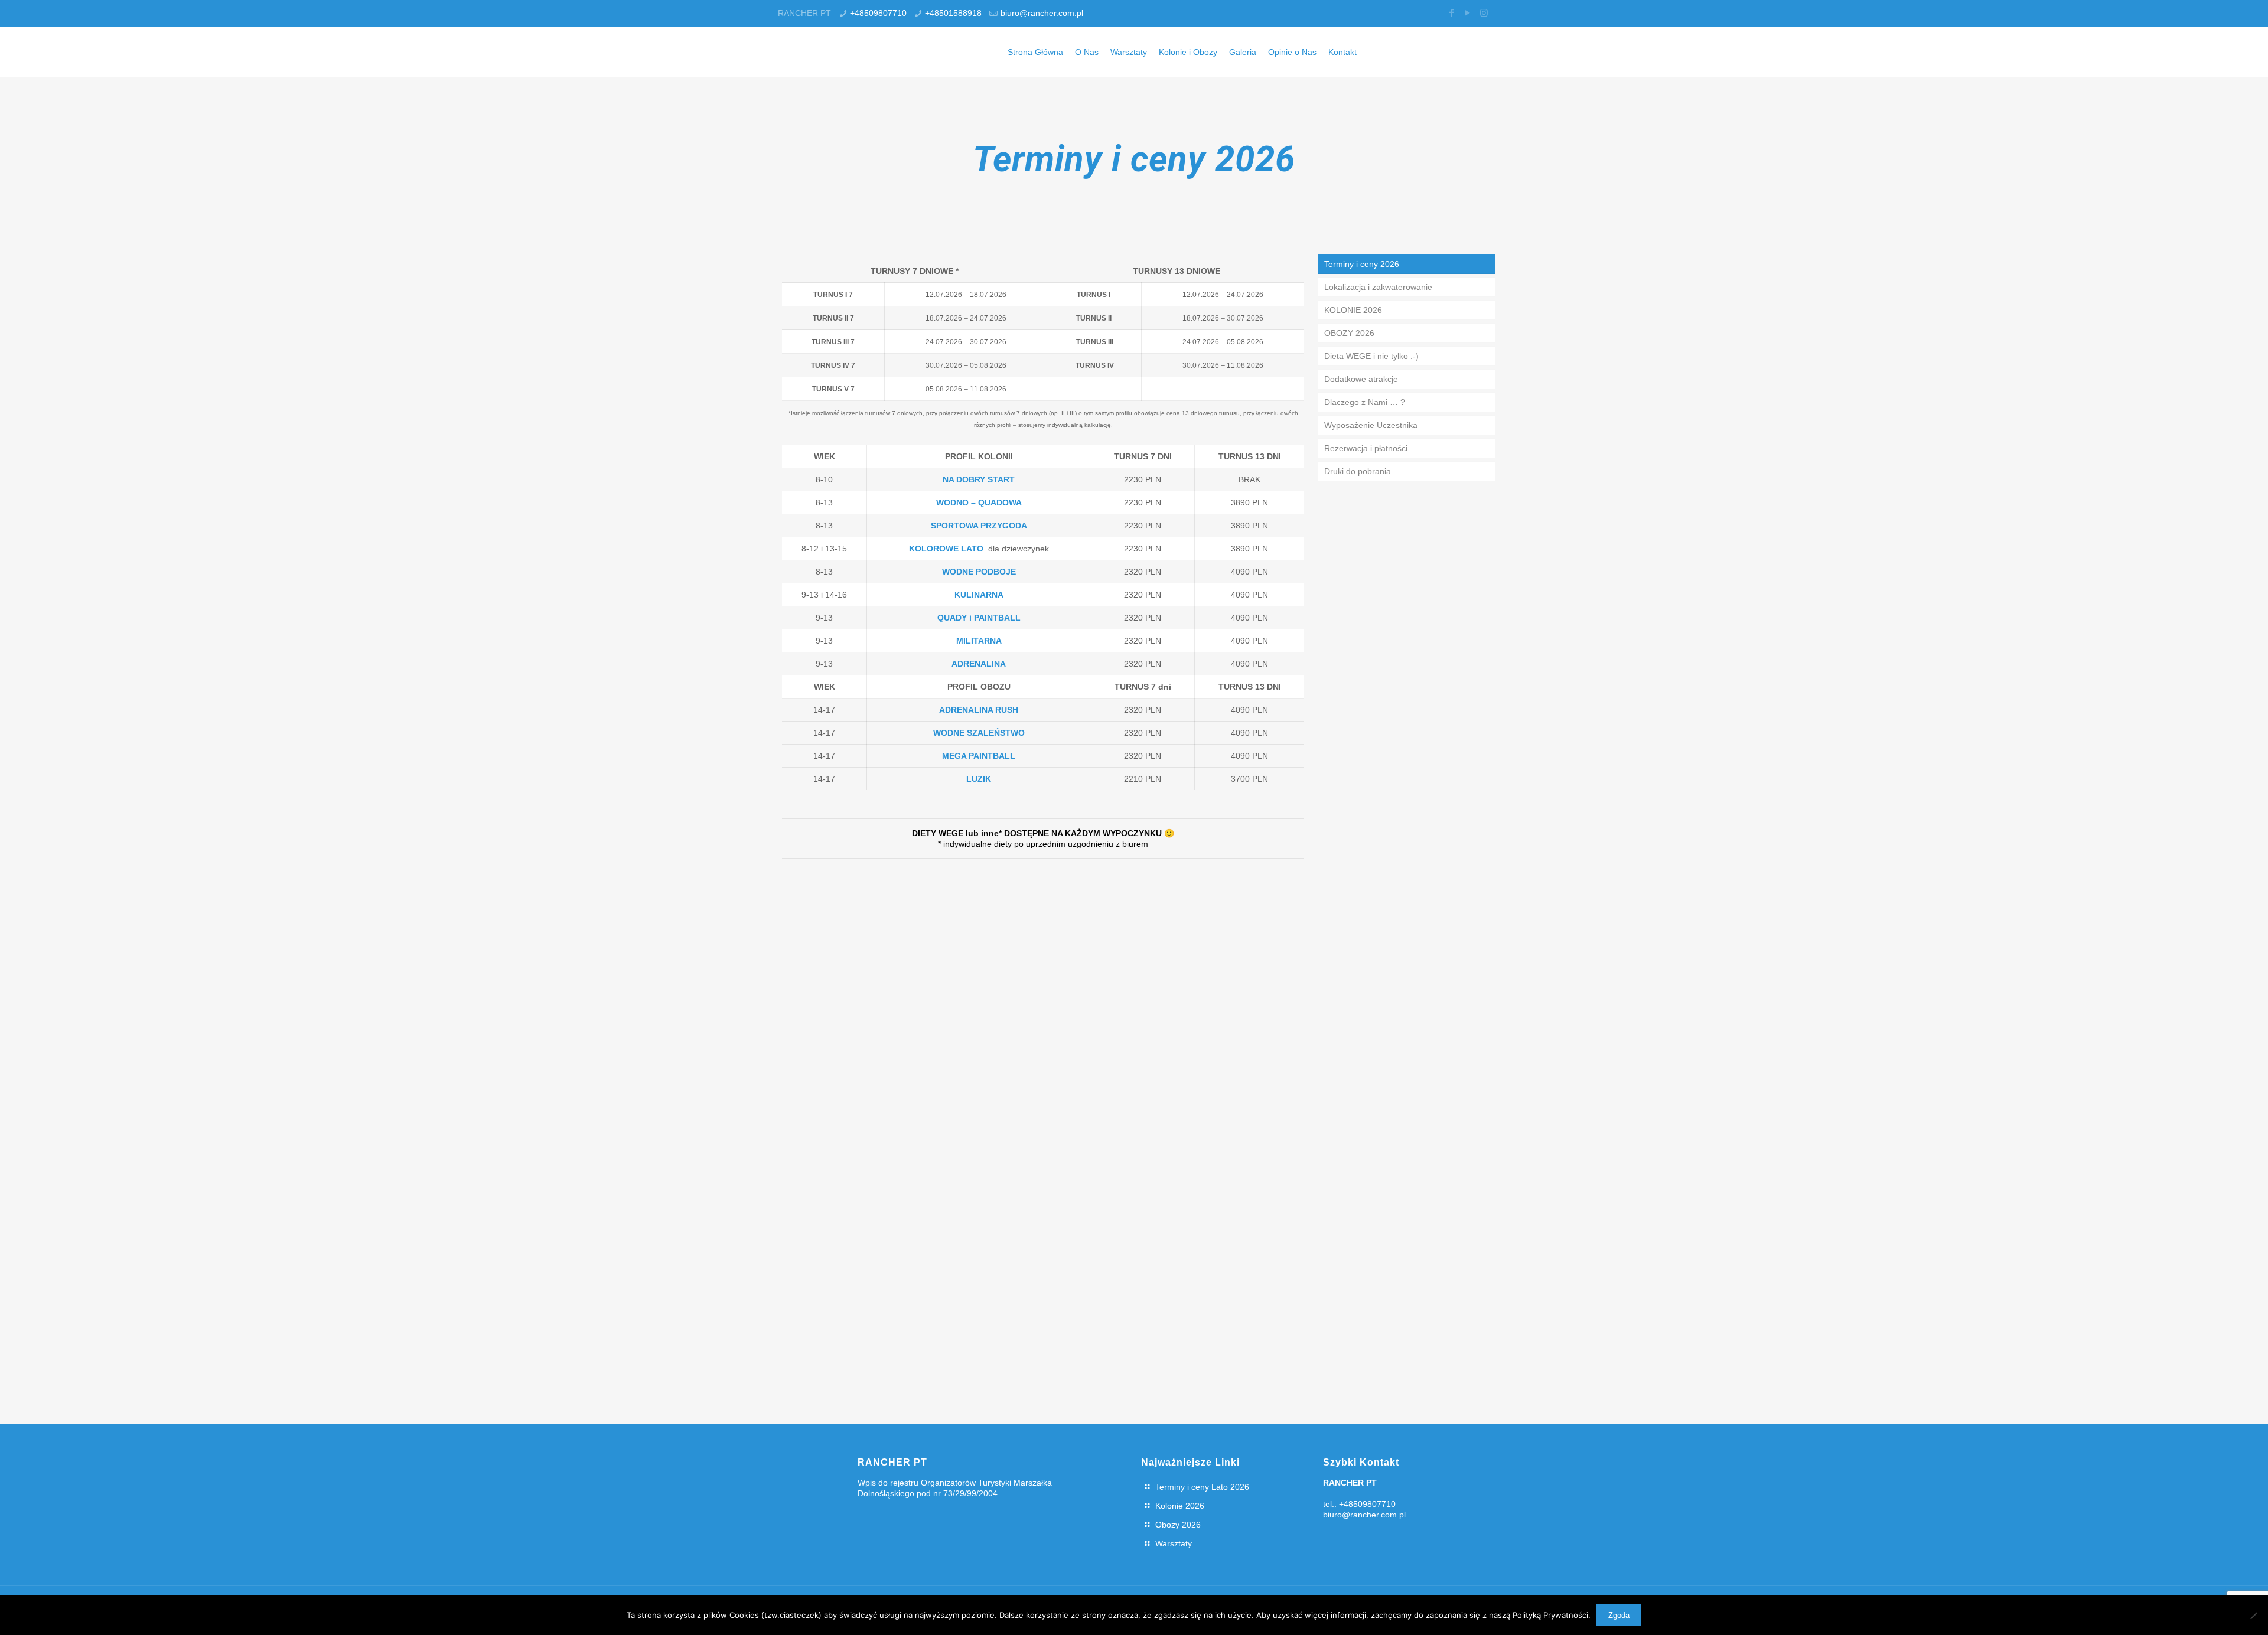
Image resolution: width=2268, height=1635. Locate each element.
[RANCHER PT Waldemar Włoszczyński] (819, 52)
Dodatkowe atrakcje (1361, 379)
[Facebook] (1452, 13)
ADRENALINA (979, 664)
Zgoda (1619, 1615)
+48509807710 (878, 13)
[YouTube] (1468, 13)
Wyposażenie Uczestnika (1371, 425)
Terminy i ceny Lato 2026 (1202, 1487)
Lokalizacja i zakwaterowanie (1378, 287)
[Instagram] (1484, 13)
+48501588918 (953, 13)
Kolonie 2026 (1180, 1506)
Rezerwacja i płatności (1366, 448)
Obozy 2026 (1178, 1525)
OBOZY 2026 (1349, 333)
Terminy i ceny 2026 (1362, 264)
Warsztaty (1174, 1543)
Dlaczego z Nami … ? (1365, 402)
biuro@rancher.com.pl (1042, 13)
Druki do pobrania (1358, 471)
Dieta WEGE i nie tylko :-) (1371, 356)
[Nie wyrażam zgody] (2253, 1616)
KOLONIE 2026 (1353, 310)
